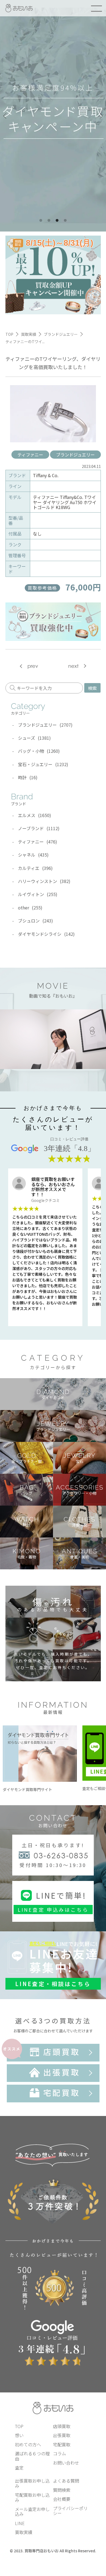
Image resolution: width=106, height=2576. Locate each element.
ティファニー (30, 455)
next (73, 666)
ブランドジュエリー (75, 455)
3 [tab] (57, 221)
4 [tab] (65, 221)
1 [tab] (41, 221)
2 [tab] (49, 221)
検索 (92, 688)
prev (33, 666)
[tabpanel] (53, 116)
